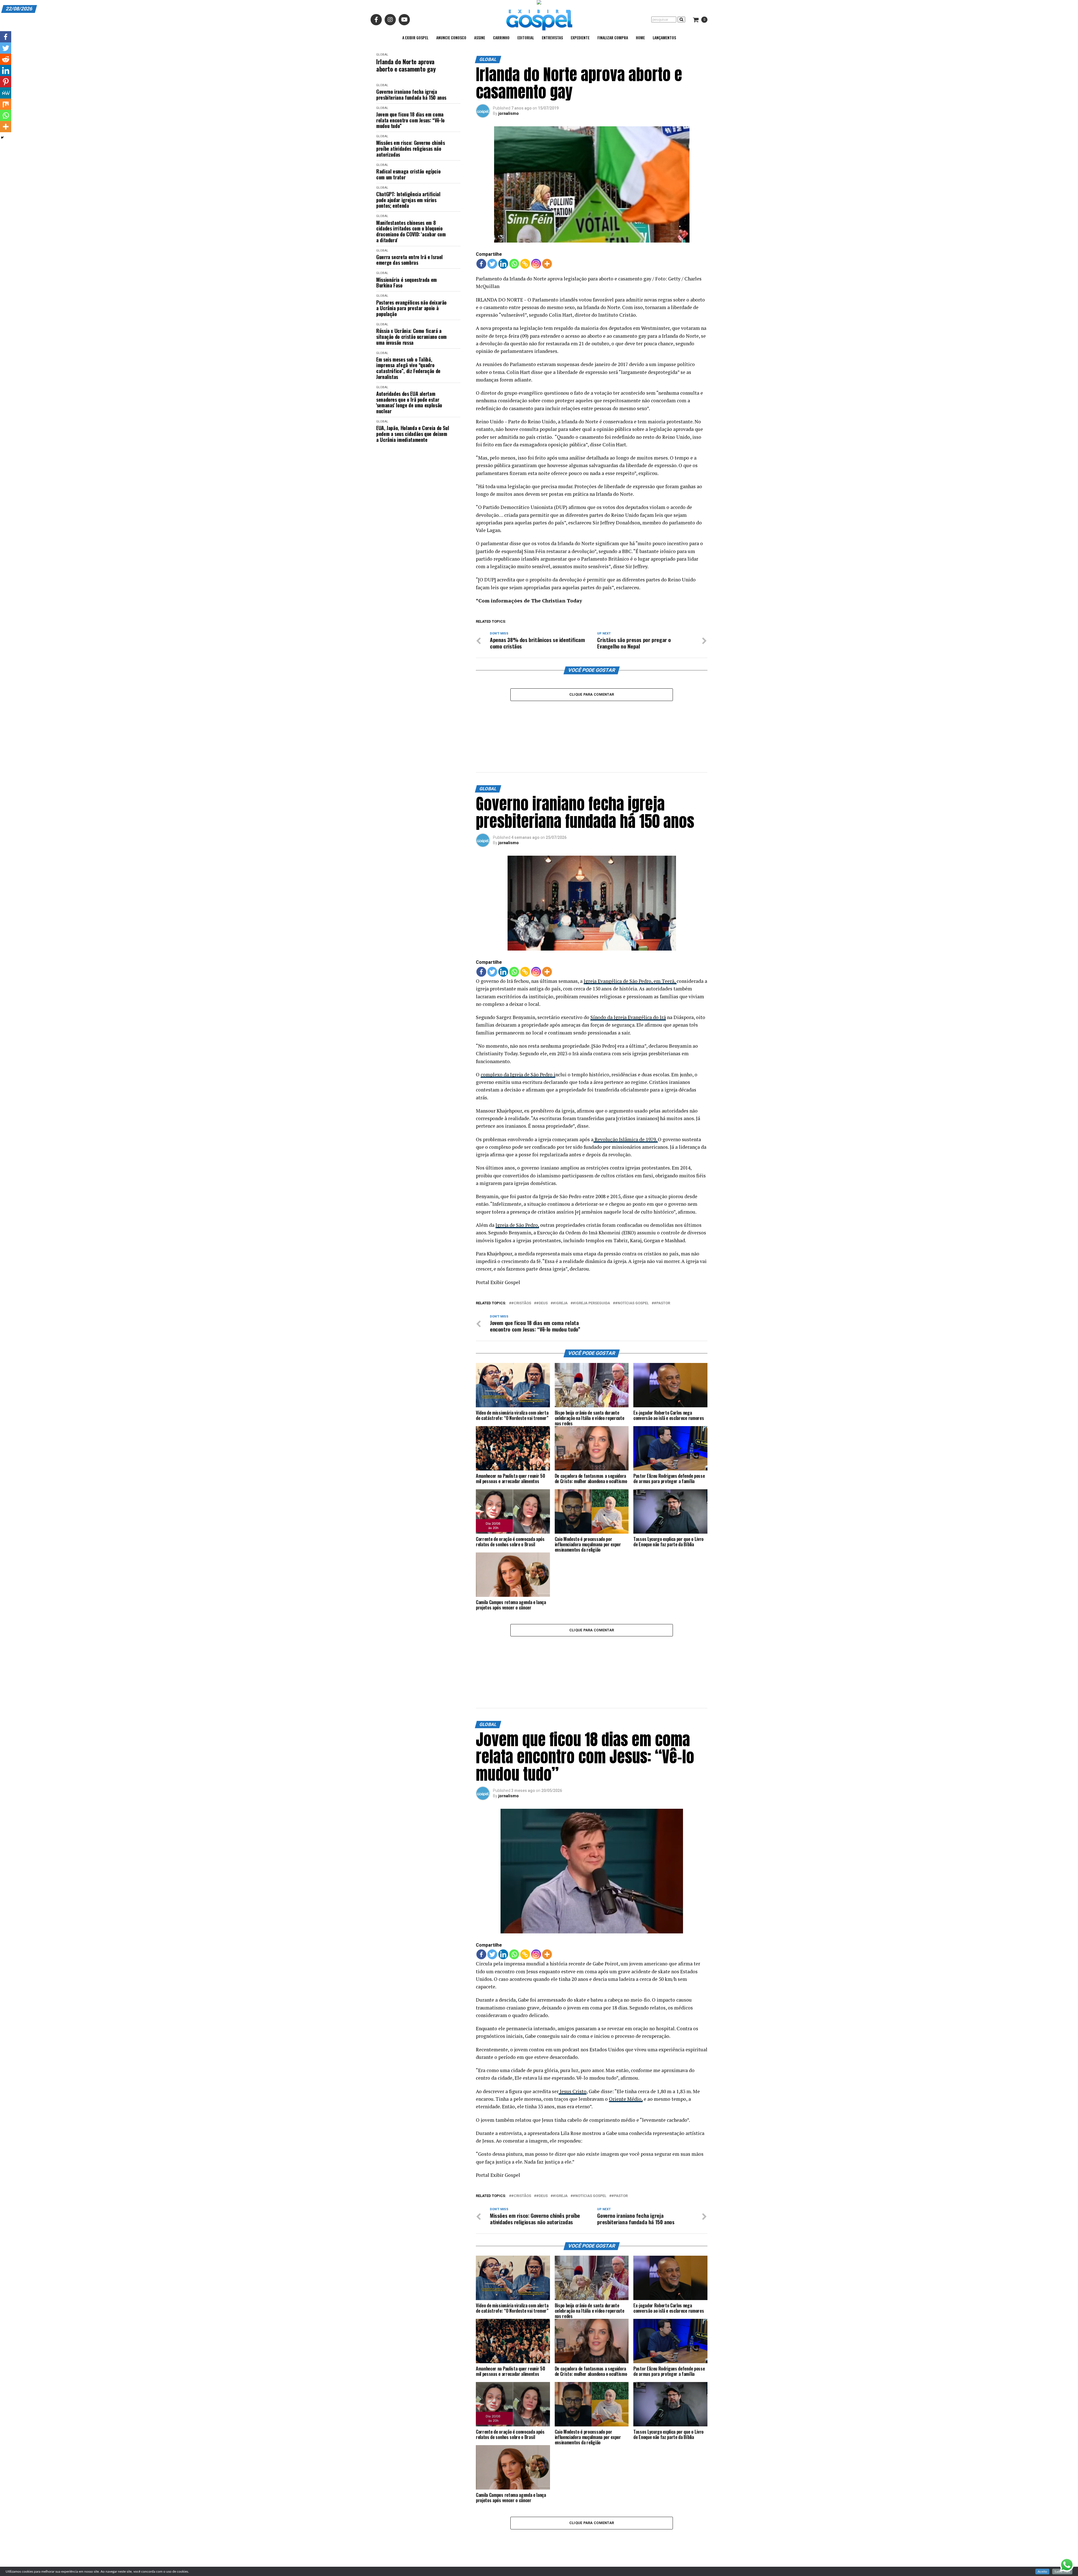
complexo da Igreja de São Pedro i (518, 1028)
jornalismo (509, 113)
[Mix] (6, 104)
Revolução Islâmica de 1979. (626, 1093)
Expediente (580, 37)
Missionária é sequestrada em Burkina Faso (406, 283)
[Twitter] (492, 264)
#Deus (542, 1257)
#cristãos (521, 1257)
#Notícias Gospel (632, 1257)
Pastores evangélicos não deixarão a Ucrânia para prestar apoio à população (411, 308)
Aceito (1042, 2572)
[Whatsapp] (514, 264)
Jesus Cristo (573, 1999)
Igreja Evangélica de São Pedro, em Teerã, (630, 935)
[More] (547, 264)
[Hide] (2, 138)
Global (382, 55)
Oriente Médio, (626, 2007)
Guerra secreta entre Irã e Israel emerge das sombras (409, 260)
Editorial (526, 37)
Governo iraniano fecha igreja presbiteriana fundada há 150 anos (411, 94)
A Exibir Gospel (415, 37)
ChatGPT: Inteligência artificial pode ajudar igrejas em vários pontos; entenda (408, 200)
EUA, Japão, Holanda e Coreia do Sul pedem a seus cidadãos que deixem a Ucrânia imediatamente (413, 434)
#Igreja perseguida (591, 1257)
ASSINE (480, 37)
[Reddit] (6, 59)
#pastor (662, 1257)
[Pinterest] (6, 82)
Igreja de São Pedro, (517, 1179)
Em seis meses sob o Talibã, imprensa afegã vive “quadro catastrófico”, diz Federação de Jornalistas (408, 368)
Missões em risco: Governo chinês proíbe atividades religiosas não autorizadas (410, 149)
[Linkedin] (503, 264)
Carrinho (501, 37)
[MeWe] (6, 93)
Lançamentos (664, 37)
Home (640, 37)
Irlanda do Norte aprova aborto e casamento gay (406, 65)
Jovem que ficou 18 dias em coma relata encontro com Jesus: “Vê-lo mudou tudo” (410, 120)
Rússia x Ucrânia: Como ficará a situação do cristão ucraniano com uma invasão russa (411, 337)
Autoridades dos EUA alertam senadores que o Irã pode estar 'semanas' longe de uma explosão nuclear (409, 402)
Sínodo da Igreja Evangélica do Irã (628, 971)
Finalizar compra (613, 37)
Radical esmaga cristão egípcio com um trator (408, 174)
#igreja (560, 1257)
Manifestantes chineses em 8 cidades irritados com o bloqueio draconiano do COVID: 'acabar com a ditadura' (411, 231)
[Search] (681, 20)
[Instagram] (536, 264)
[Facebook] (481, 264)
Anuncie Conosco (451, 37)
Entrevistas (552, 37)
